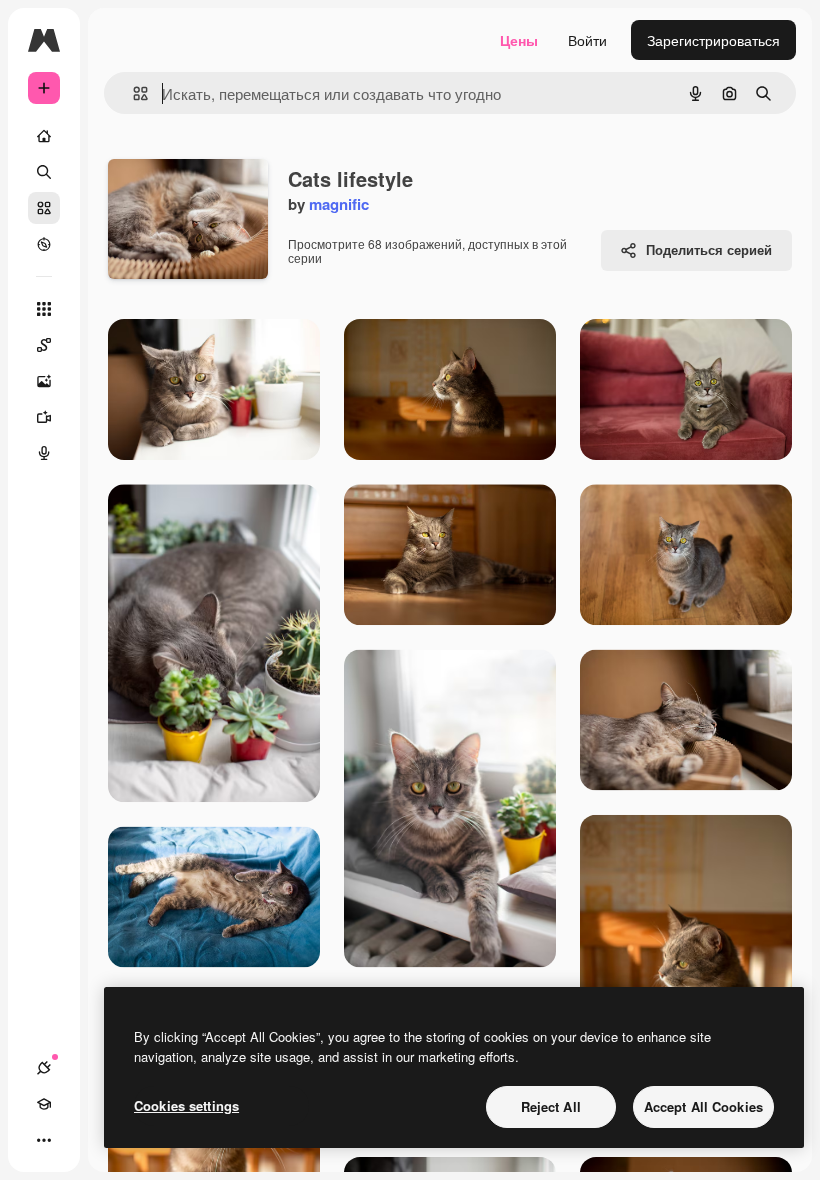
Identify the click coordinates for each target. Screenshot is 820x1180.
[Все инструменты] (44, 309)
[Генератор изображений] (44, 381)
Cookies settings (186, 1105)
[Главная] (44, 136)
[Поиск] (44, 172)
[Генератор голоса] (44, 453)
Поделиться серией (709, 249)
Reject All (551, 1106)
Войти (587, 40)
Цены (519, 40)
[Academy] (44, 1104)
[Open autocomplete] (132, 93)
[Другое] (44, 1140)
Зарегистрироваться (713, 40)
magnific (339, 204)
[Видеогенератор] (44, 417)
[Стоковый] (44, 208)
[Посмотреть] (44, 244)
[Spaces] (44, 345)
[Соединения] (44, 1068)
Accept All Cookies (703, 1106)
